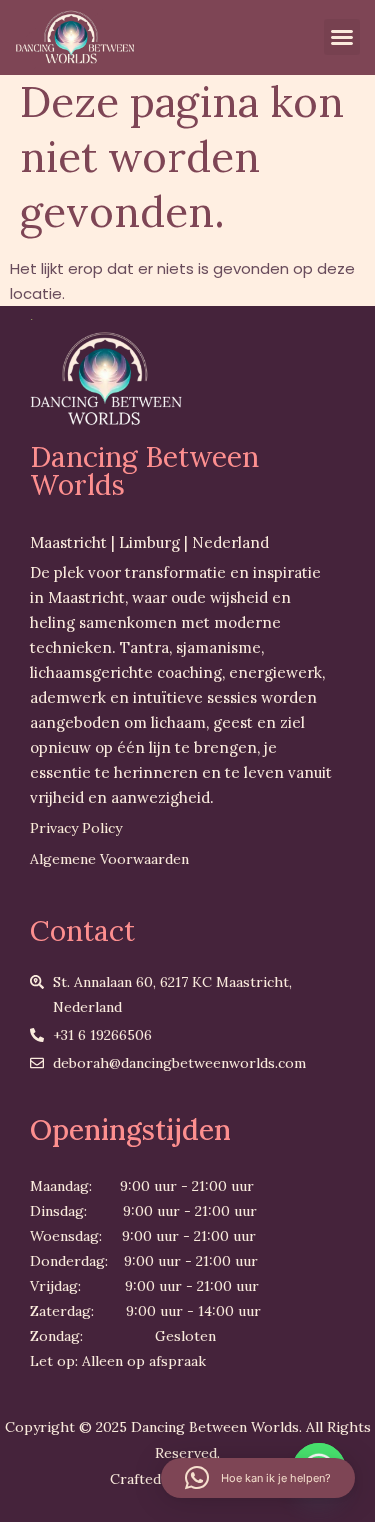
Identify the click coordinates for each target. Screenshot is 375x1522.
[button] (342, 37)
